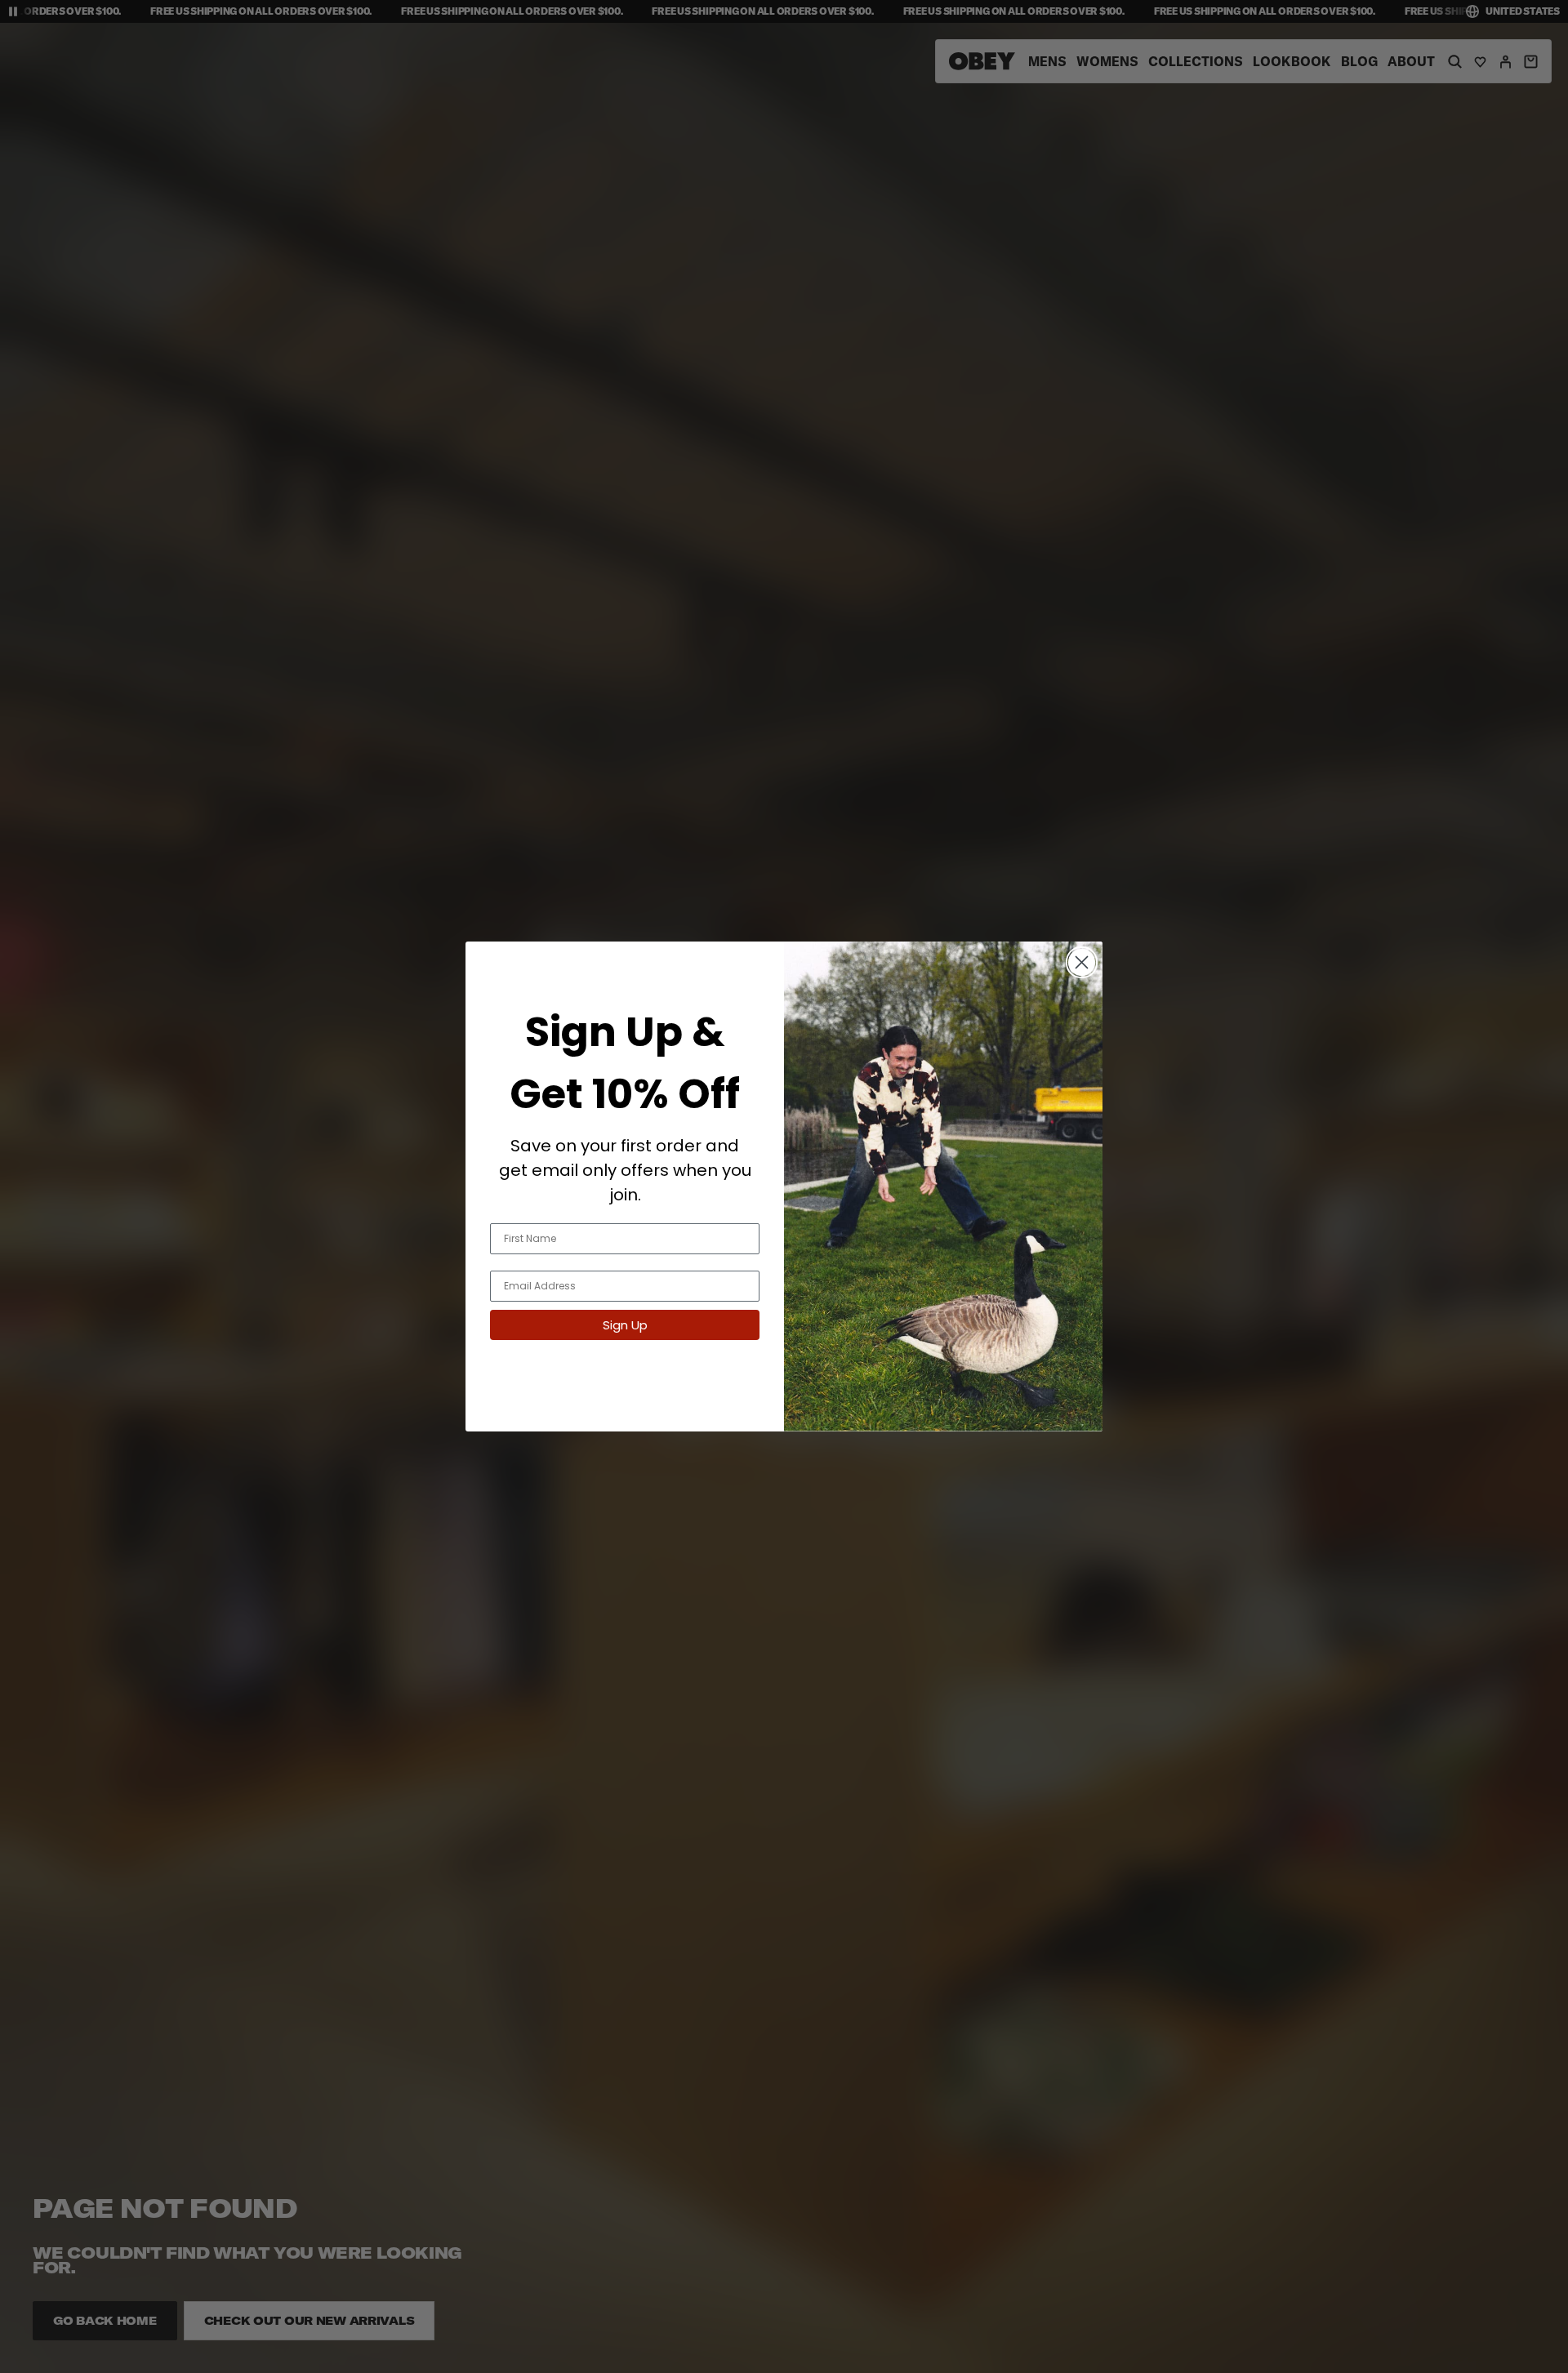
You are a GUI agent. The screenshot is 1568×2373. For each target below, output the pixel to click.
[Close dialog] (1082, 962)
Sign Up (625, 1325)
